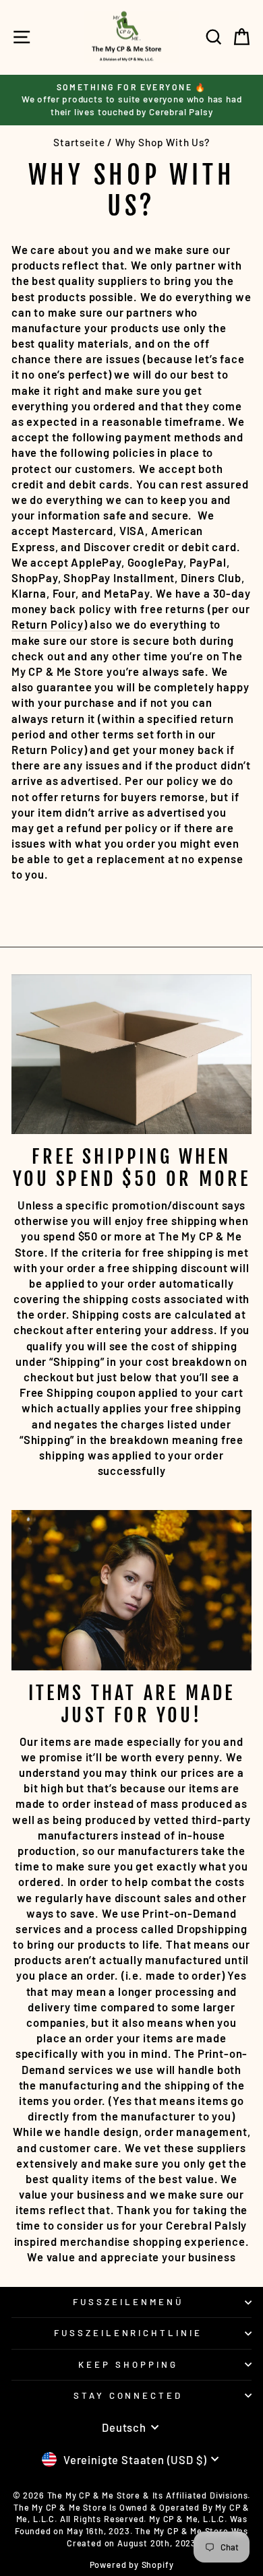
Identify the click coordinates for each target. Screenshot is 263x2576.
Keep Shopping (128, 2364)
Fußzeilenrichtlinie (128, 2333)
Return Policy (48, 624)
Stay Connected (128, 2395)
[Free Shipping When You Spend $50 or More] (131, 1054)
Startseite (79, 142)
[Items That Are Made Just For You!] (131, 1590)
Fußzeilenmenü (128, 2302)
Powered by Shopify (132, 2565)
